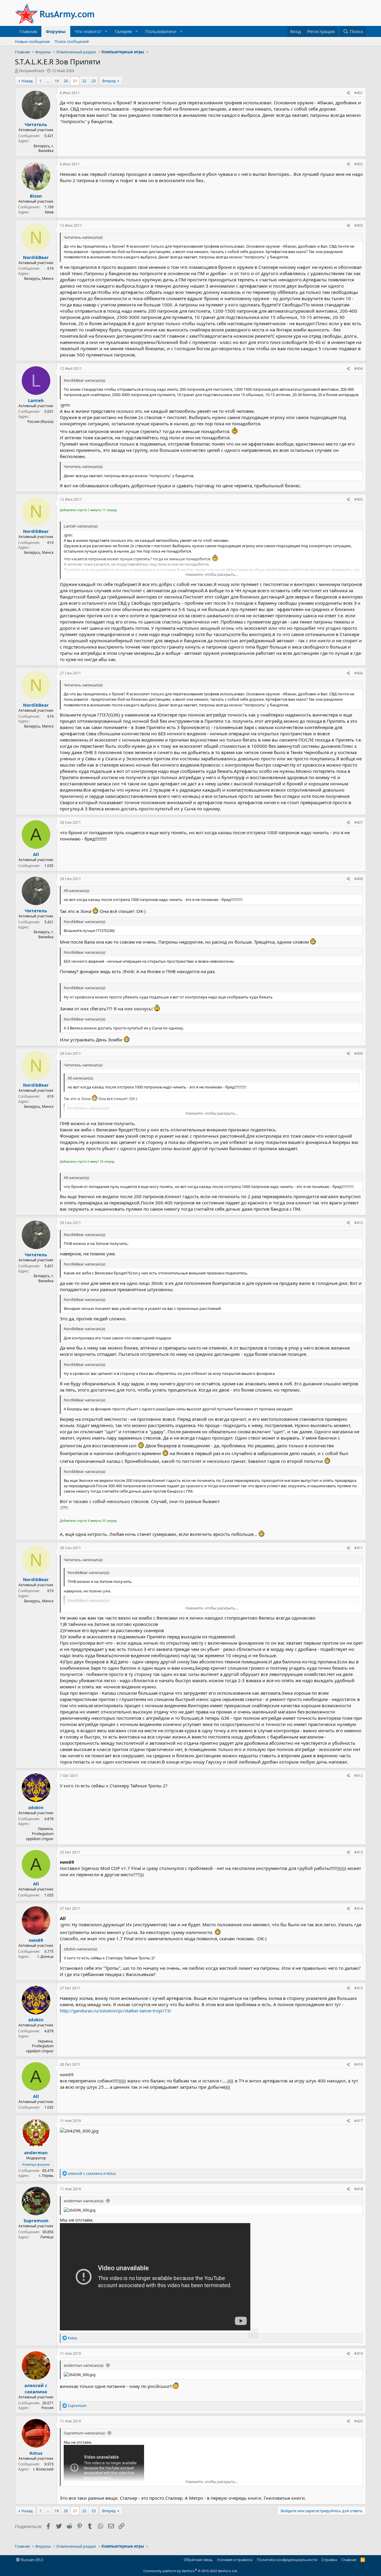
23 (93, 81)
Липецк (47, 2237)
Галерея (123, 31)
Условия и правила (235, 2560)
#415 (359, 1988)
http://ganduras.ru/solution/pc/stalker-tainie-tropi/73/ (116, 2011)
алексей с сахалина (36, 2388)
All (36, 854)
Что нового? (88, 31)
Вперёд (109, 81)
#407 (359, 822)
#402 (359, 164)
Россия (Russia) (40, 422)
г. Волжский (43, 2469)
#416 (359, 2064)
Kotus (36, 2453)
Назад (27, 81)
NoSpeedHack (32, 71)
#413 (359, 1852)
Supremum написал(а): (85, 2433)
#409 (359, 1053)
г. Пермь (46, 2176)
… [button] (48, 81)
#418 (359, 2189)
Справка (329, 2560)
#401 (359, 93)
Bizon (36, 196)
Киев (49, 212)
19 (57, 81)
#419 (359, 2354)
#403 (359, 225)
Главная (28, 31)
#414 (359, 1909)
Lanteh (36, 400)
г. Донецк (46, 1957)
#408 (359, 879)
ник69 (36, 1940)
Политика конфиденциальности (287, 2560)
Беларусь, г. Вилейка (44, 148)
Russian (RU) (32, 2560)
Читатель (36, 124)
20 (66, 81)
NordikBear (36, 257)
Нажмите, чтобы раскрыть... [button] (212, 574)
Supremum (36, 2220)
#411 (359, 1548)
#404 (359, 369)
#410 (359, 1223)
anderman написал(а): (84, 2201)
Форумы (56, 31)
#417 (359, 2121)
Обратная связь (198, 2560)
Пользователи (161, 31)
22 (84, 81)
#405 (359, 499)
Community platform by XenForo (191, 2571)
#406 (359, 673)
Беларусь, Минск (39, 279)
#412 (359, 1776)
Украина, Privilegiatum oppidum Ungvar (40, 1834)
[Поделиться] (348, 93)
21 (75, 81)
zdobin (36, 1807)
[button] (106, 31)
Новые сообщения (32, 41)
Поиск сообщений (72, 41)
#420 (359, 2421)
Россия (47, 2408)
